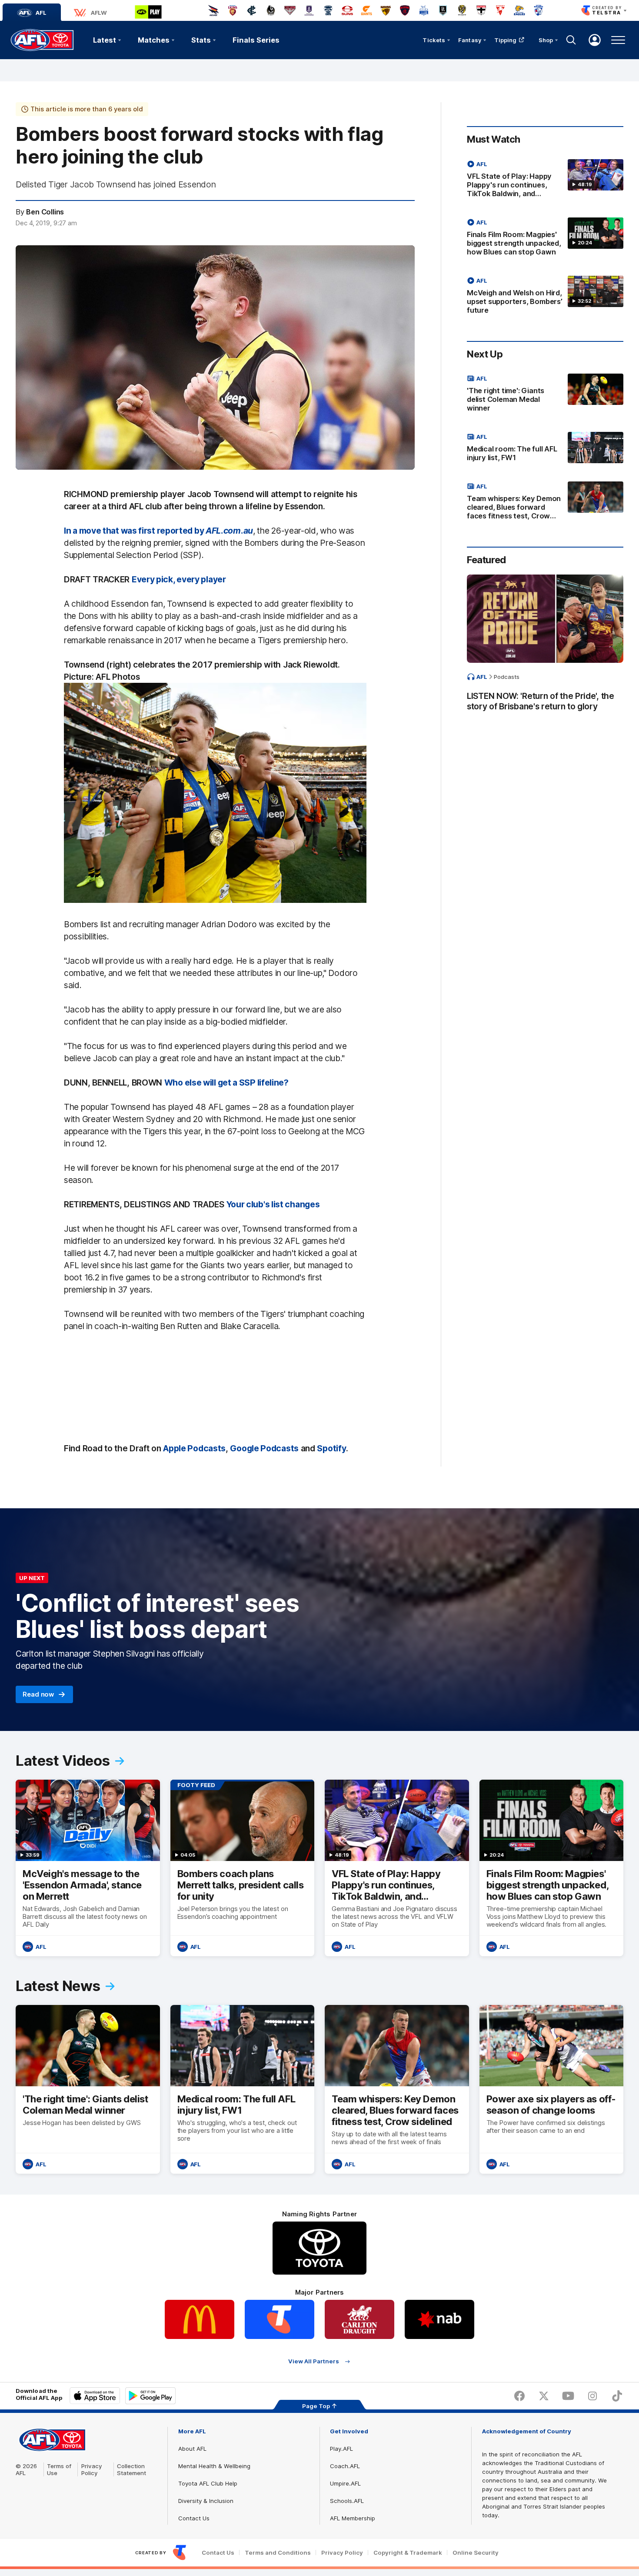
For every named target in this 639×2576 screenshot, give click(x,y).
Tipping (506, 40)
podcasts (507, 677)
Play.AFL (341, 2449)
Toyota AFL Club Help (208, 2483)
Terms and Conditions (278, 2553)
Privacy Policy (92, 2469)
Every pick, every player (179, 579)
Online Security (476, 2553)
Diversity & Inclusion (206, 2501)
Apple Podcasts (194, 1448)
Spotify (331, 1448)
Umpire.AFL (345, 2483)
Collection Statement (131, 2469)
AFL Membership (353, 2518)
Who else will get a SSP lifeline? (226, 1083)
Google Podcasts (264, 1448)
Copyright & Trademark (408, 2553)
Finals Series (256, 40)
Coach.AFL (345, 2466)
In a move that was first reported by (158, 531)
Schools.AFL (347, 2501)
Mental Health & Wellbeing (214, 2466)
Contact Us (194, 2518)
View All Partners (314, 2361)
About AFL (192, 2449)
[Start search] (571, 40)
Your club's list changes (273, 1204)
